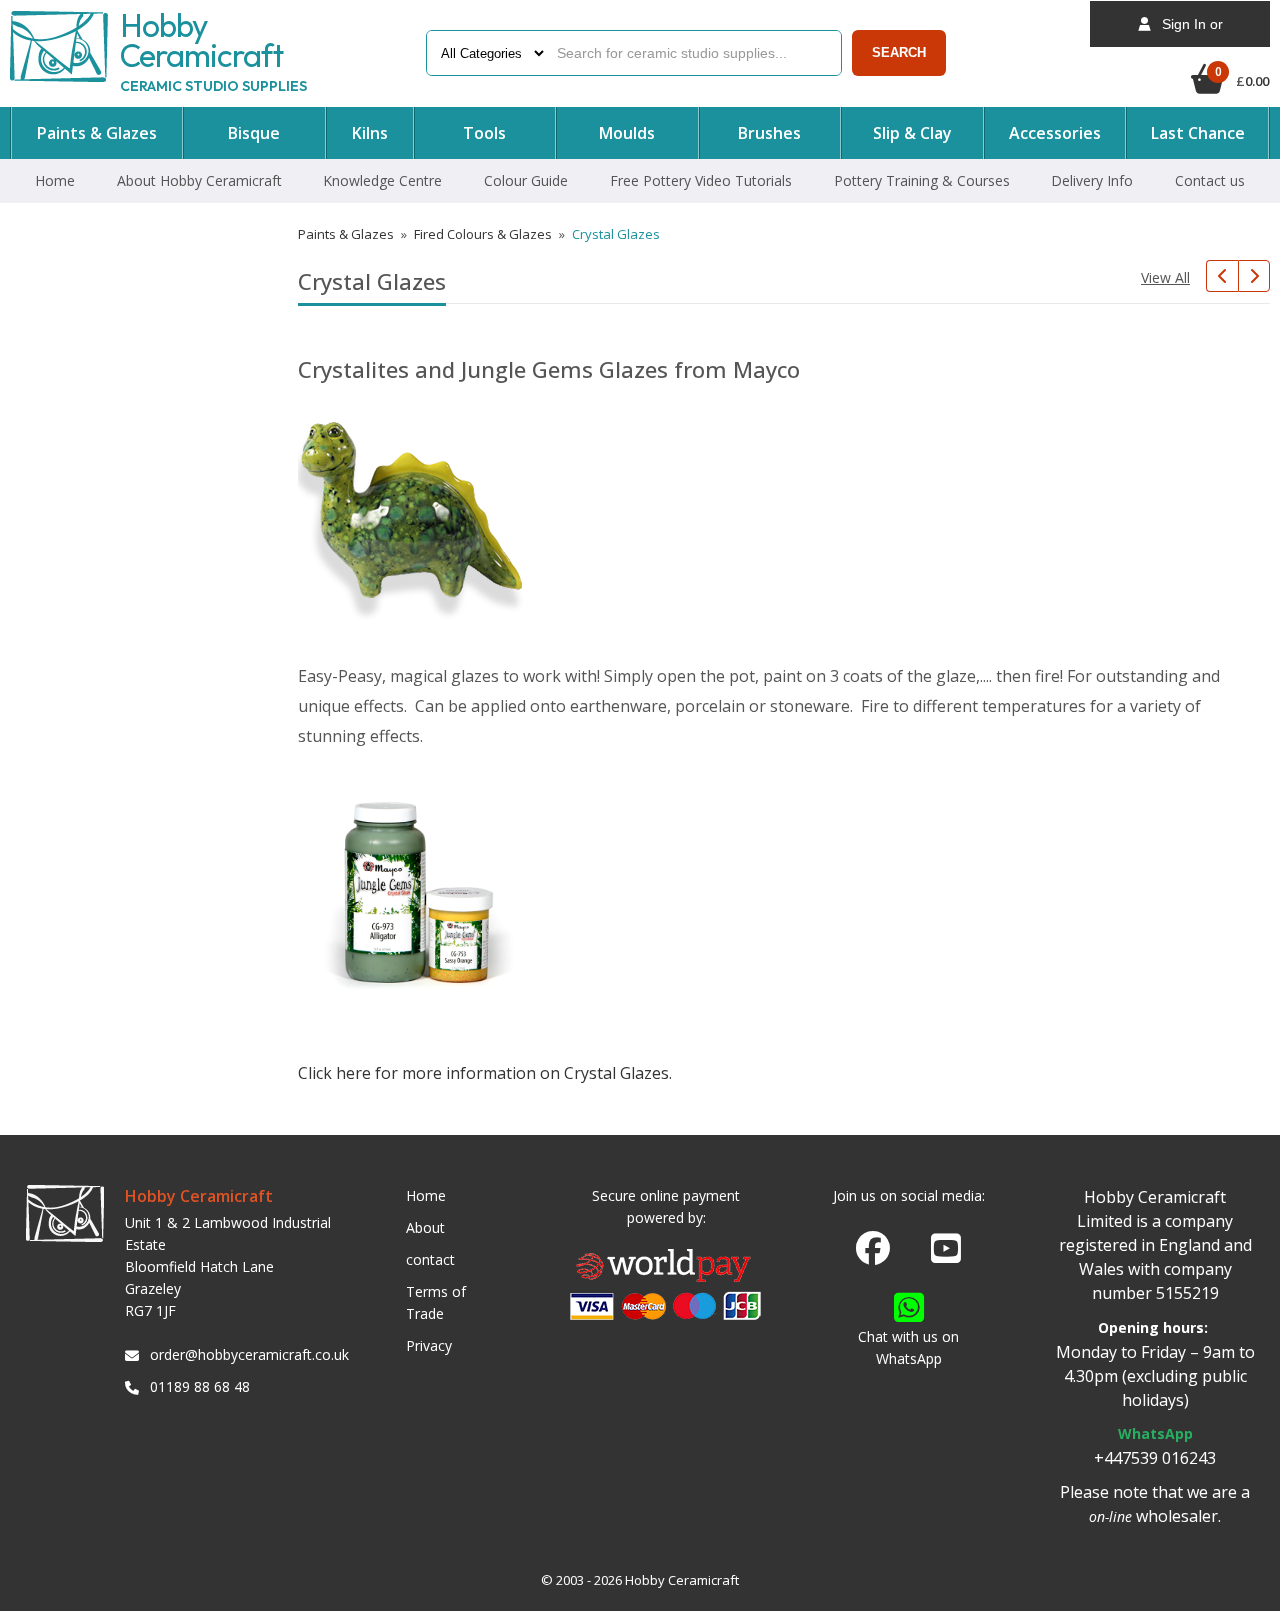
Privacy (429, 1345)
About (425, 1227)
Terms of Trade (436, 1302)
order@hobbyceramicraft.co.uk (246, 1354)
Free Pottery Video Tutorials (701, 180)
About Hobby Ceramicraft (199, 180)
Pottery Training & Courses (922, 180)
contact (430, 1259)
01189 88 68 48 (200, 1386)
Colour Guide (526, 180)
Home (55, 180)
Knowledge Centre (382, 180)
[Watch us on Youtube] (946, 1254)
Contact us (1210, 180)
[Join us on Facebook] (873, 1249)
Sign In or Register (1186, 31)
